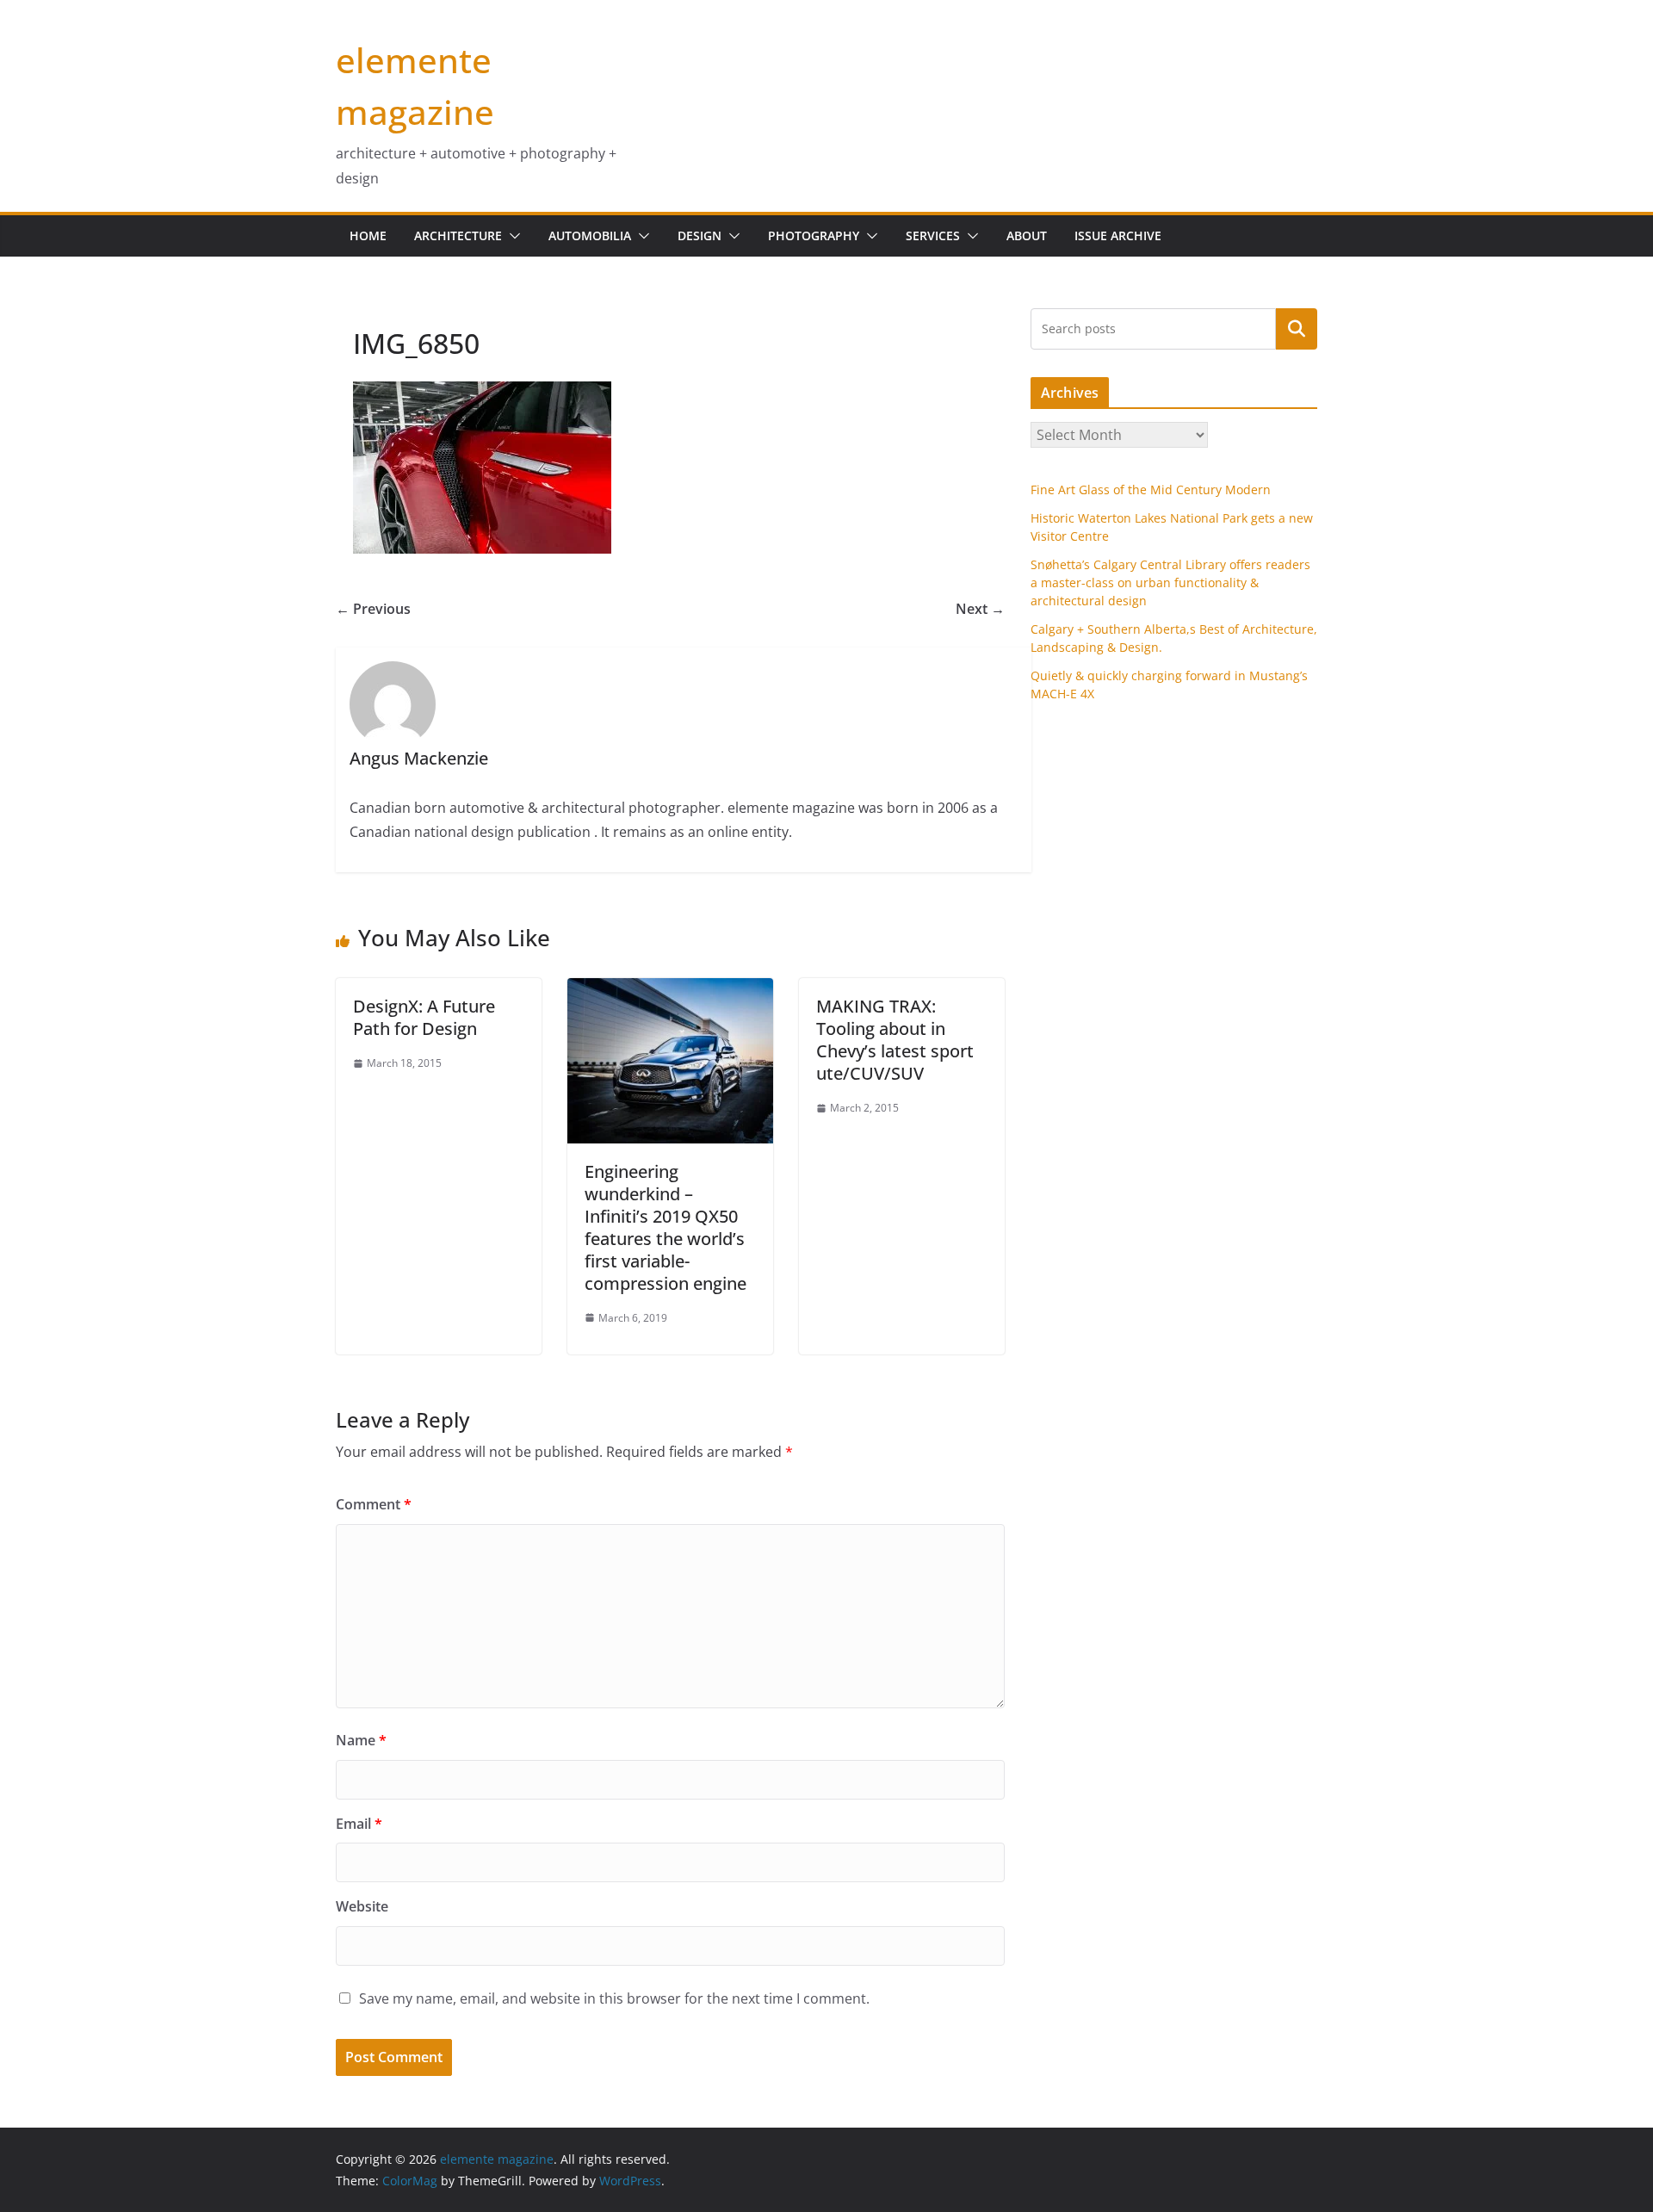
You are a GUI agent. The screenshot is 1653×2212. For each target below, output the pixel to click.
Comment (374, 1504)
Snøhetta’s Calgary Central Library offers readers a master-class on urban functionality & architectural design (1170, 582)
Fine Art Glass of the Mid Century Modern (1151, 489)
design (700, 235)
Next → (980, 609)
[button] (511, 236)
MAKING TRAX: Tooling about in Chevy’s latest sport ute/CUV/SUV (895, 1040)
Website (362, 1906)
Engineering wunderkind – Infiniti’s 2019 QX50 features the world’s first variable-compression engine (666, 1227)
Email (359, 1824)
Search (1297, 328)
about (1027, 235)
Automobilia (590, 235)
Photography (814, 235)
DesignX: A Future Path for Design (424, 1017)
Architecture (458, 235)
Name (361, 1740)
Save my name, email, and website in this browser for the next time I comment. (614, 1998)
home (368, 235)
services (933, 235)
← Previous (373, 609)
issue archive (1118, 235)
